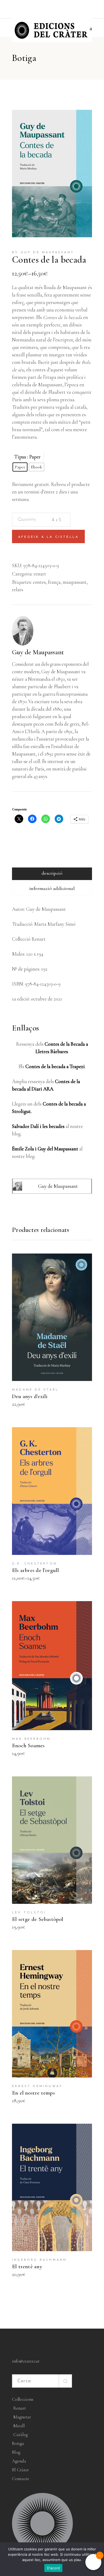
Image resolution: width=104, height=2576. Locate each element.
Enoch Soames (28, 1746)
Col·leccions (23, 2399)
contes (39, 582)
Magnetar (22, 2417)
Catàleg (21, 2435)
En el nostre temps (33, 2093)
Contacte (21, 2479)
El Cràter (20, 2470)
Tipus (20, 457)
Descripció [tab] (52, 873)
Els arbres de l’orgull (36, 1570)
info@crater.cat (26, 2361)
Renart (20, 2408)
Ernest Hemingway (37, 2086)
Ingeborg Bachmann (39, 2260)
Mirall (19, 2426)
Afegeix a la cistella (48, 537)
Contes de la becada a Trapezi (55, 1066)
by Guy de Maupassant (43, 252)
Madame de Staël (35, 1390)
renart (40, 574)
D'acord (53, 2568)
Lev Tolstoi (29, 1913)
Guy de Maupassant (38, 652)
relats (18, 589)
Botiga (18, 2443)
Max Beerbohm (31, 1739)
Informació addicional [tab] (52, 888)
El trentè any (27, 2266)
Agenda (19, 2461)
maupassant (75, 582)
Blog (16, 2452)
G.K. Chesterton (35, 1564)
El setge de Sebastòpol (38, 1919)
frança (54, 582)
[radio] (20, 467)
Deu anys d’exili (30, 1396)
